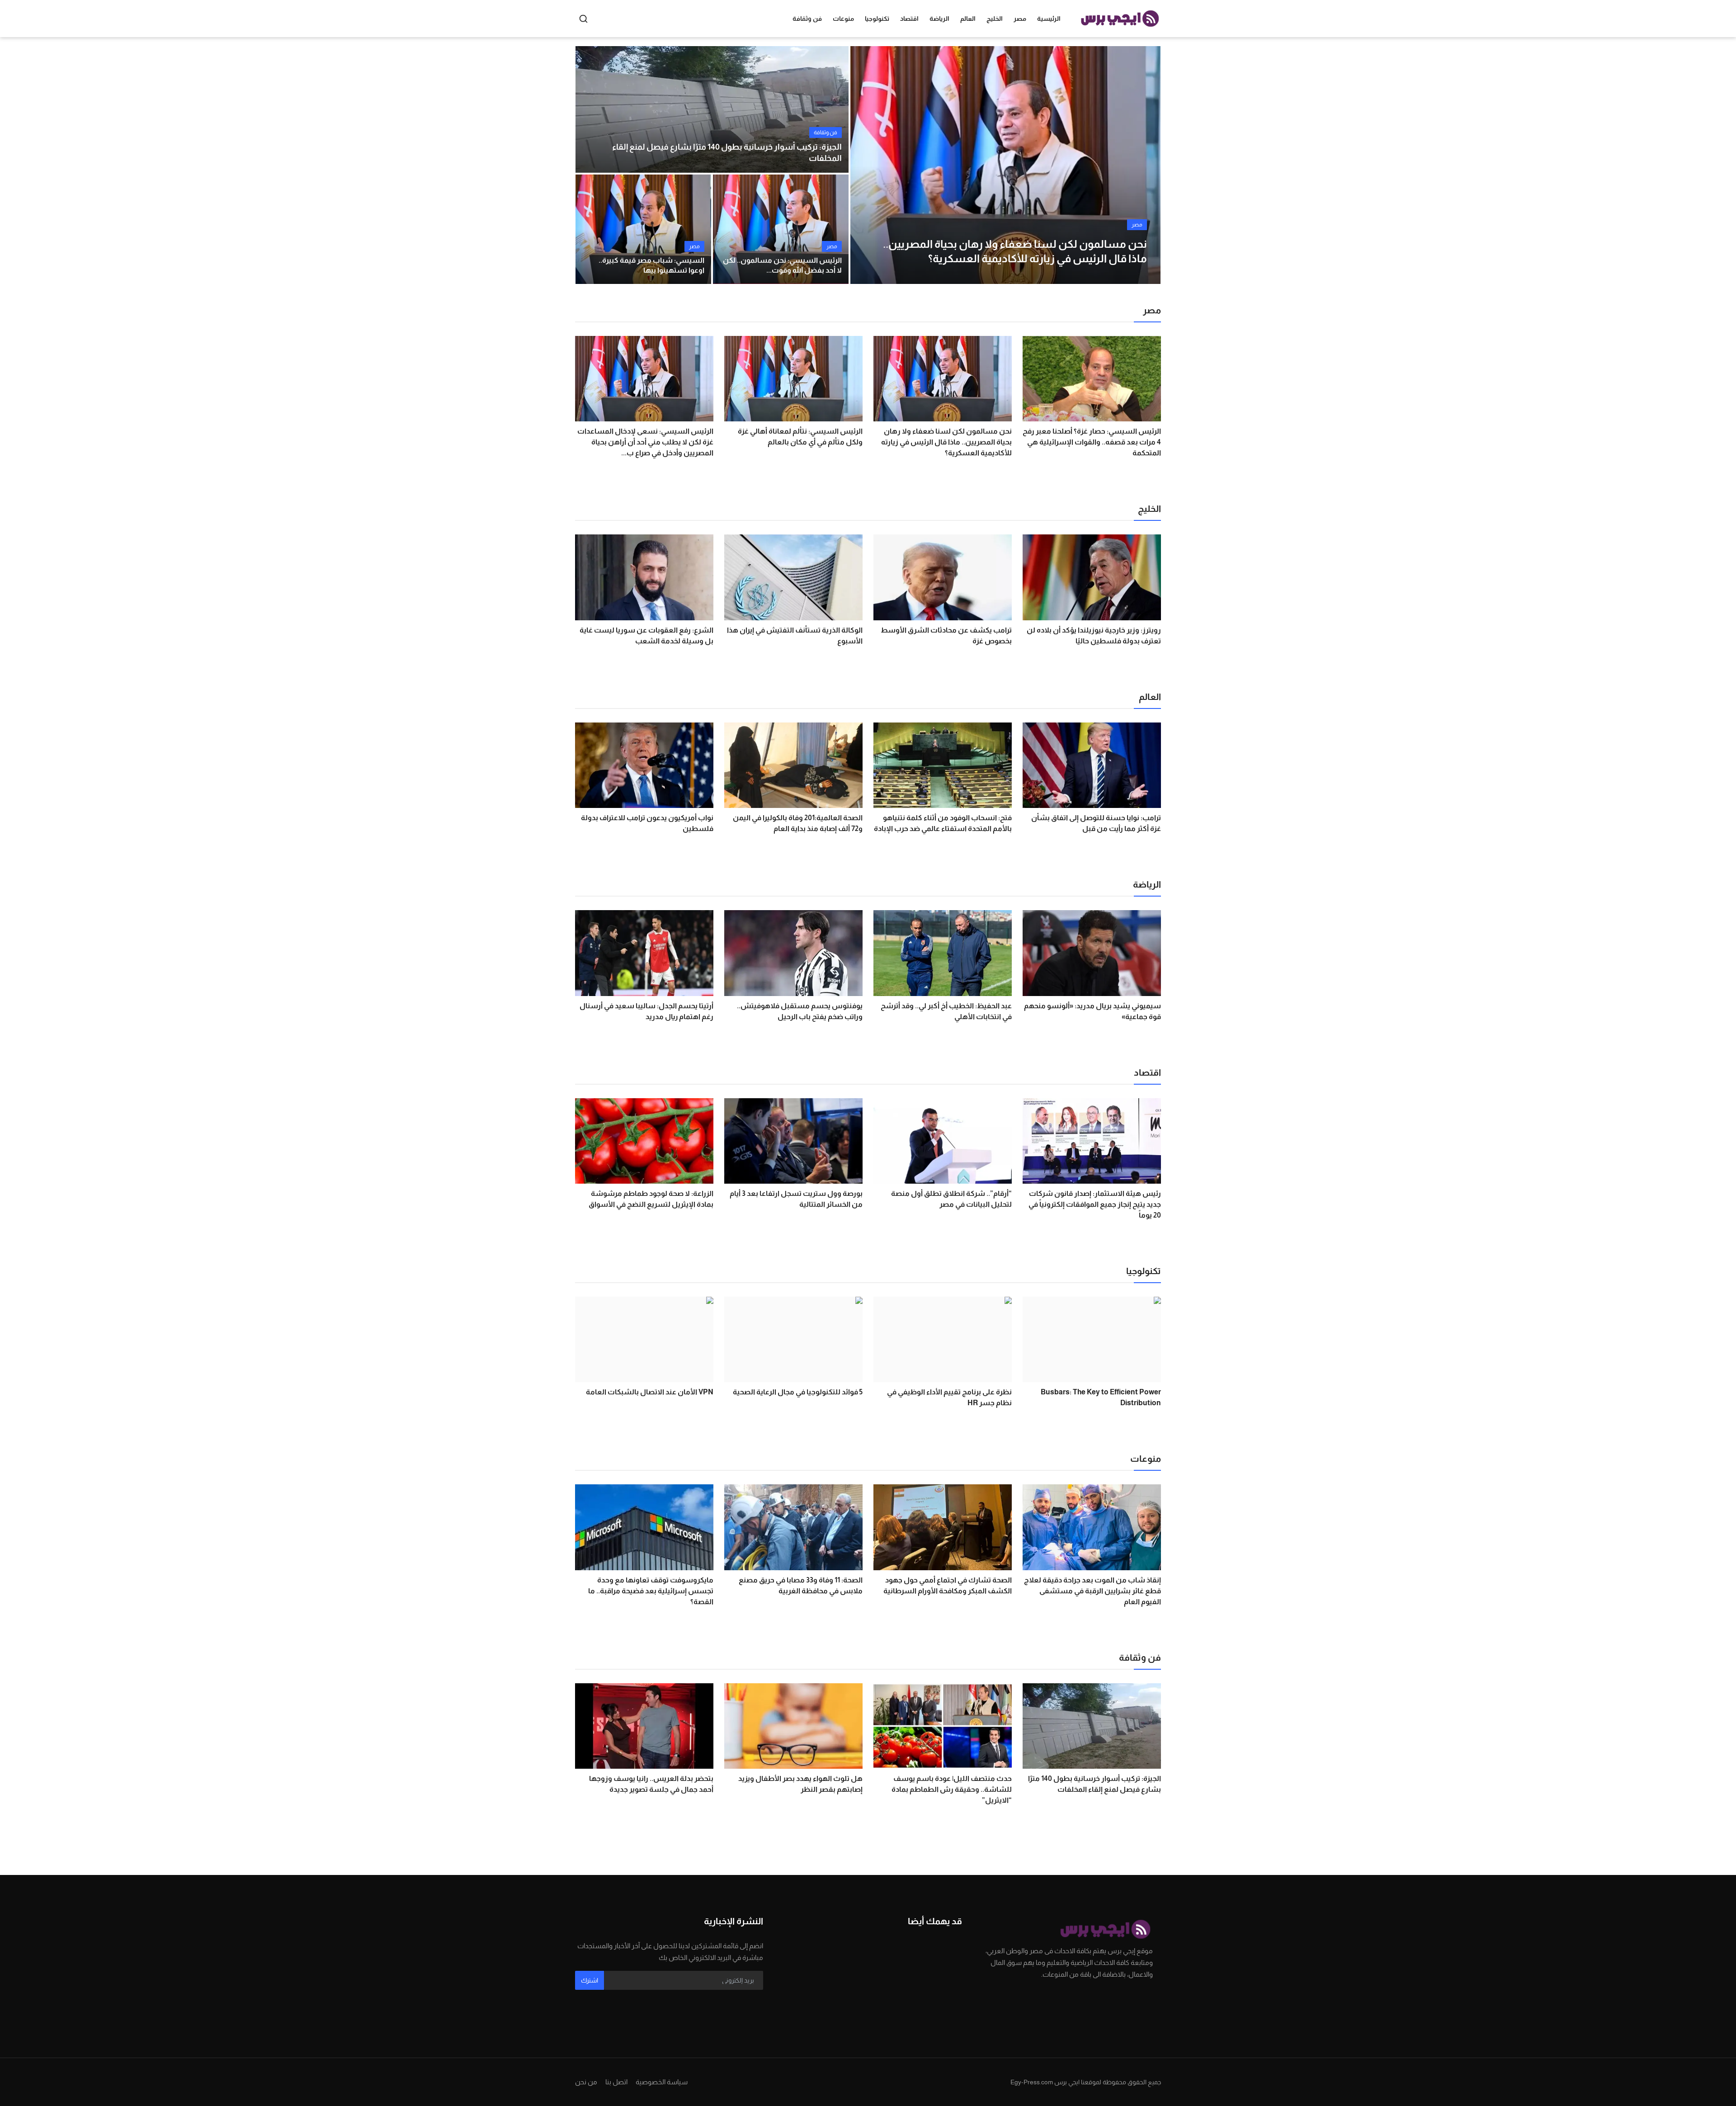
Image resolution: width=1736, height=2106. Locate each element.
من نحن (586, 2082)
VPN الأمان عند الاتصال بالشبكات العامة (650, 1392)
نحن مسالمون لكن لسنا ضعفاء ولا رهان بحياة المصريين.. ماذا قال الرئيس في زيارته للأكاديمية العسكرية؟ (946, 442)
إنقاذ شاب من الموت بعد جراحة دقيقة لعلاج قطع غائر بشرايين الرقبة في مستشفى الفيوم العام (1092, 1591)
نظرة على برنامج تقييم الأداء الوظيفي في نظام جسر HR (949, 1397)
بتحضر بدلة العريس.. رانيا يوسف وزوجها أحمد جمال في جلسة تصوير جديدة (651, 1784)
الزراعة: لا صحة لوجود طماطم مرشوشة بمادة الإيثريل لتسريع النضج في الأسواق (651, 1199)
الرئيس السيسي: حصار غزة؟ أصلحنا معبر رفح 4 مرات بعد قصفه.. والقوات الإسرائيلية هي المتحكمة (1092, 442)
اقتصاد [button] (909, 19)
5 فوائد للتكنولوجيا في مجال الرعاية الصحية (798, 1392)
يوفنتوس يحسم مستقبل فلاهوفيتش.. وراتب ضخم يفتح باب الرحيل (800, 1011)
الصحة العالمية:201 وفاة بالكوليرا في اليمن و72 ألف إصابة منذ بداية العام (798, 823)
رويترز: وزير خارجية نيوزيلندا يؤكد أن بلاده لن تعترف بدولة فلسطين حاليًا (1094, 635)
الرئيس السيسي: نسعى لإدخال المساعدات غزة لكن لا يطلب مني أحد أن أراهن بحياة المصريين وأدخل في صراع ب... (645, 442)
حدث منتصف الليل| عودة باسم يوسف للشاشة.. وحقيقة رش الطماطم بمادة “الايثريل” (952, 1789)
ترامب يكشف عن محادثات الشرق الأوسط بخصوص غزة (946, 635)
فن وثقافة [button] (807, 19)
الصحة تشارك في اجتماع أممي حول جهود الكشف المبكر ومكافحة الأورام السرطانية (948, 1585)
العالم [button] (968, 19)
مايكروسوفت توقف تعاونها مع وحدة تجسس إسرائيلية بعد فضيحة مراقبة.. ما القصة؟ (651, 1591)
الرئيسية (1049, 19)
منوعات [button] (843, 19)
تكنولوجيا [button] (877, 19)
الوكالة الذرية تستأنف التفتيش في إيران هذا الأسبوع (795, 635)
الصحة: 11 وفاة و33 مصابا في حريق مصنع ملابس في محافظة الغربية (801, 1585)
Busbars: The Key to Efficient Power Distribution (1101, 1397)
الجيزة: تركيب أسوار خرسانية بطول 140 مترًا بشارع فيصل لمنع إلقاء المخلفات (727, 153)
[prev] (865, 165)
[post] (1005, 165)
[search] (583, 19)
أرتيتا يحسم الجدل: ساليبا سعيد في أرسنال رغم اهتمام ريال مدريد (646, 1011)
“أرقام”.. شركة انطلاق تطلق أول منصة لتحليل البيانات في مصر (951, 1199)
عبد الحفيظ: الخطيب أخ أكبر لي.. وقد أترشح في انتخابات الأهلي (946, 1011)
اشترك (590, 1980)
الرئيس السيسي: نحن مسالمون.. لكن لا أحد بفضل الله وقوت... (782, 265)
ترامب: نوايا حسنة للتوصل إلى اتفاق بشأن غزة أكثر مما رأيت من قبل (1096, 823)
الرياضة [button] (939, 19)
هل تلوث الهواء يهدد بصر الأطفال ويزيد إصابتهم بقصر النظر (800, 1784)
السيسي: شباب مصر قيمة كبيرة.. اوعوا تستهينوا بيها (651, 265)
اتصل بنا (616, 2082)
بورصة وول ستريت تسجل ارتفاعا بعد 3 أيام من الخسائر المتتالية (796, 1199)
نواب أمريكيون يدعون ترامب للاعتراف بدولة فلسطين (647, 823)
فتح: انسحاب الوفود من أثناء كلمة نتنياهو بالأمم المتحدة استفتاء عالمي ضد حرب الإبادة (943, 823)
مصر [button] (1020, 19)
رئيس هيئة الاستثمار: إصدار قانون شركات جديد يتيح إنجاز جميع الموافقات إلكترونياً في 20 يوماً (1095, 1204)
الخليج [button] (995, 19)
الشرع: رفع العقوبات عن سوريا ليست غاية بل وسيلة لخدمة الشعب (646, 635)
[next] (1146, 165)
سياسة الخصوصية (662, 2082)
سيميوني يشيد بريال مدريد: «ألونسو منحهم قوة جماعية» (1092, 1011)
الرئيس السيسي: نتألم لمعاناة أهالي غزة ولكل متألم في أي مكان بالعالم (800, 437)
